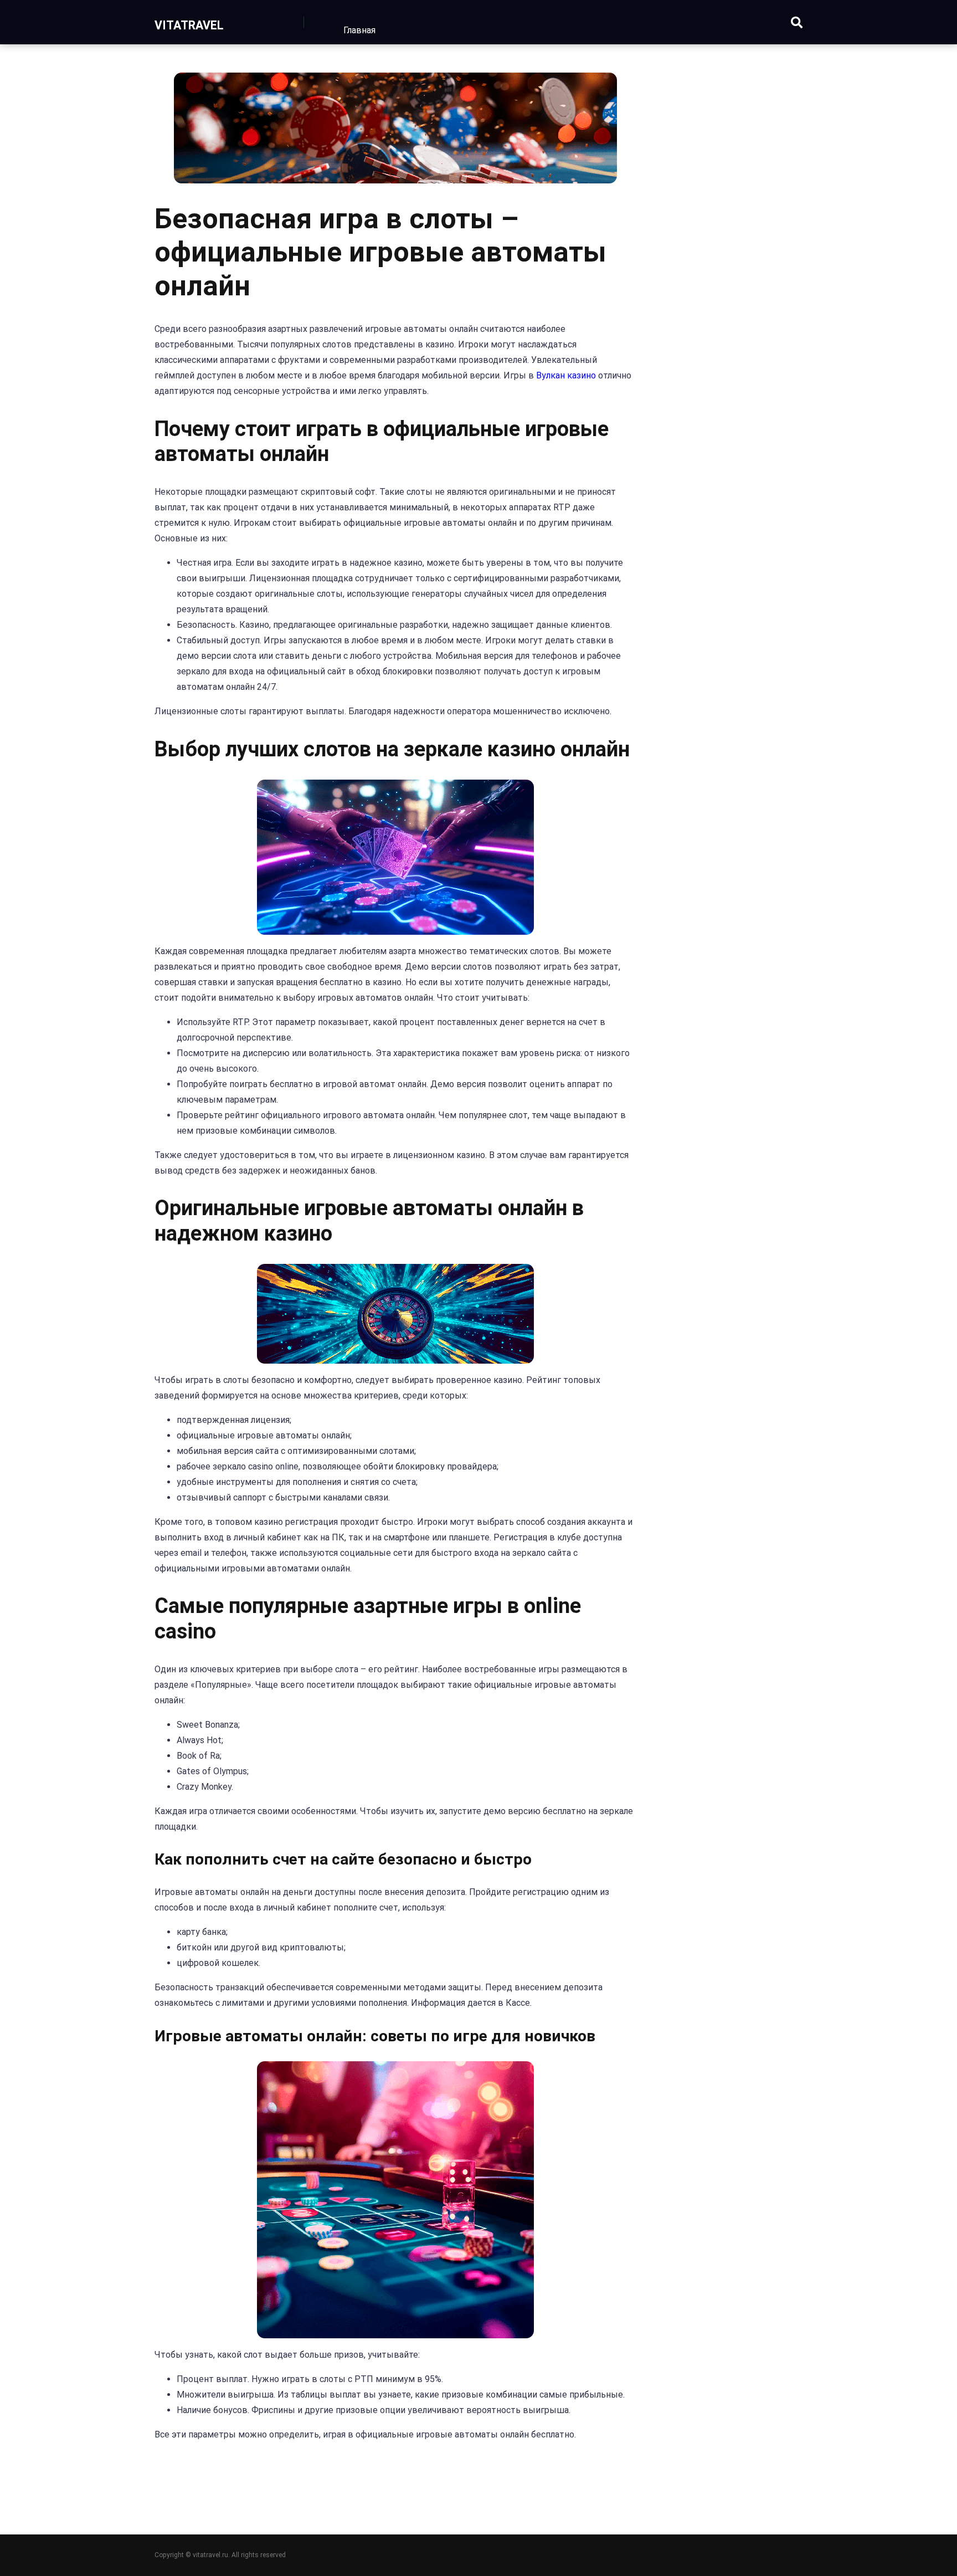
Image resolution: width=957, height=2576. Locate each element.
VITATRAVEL (189, 25)
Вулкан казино (566, 375)
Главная (359, 30)
